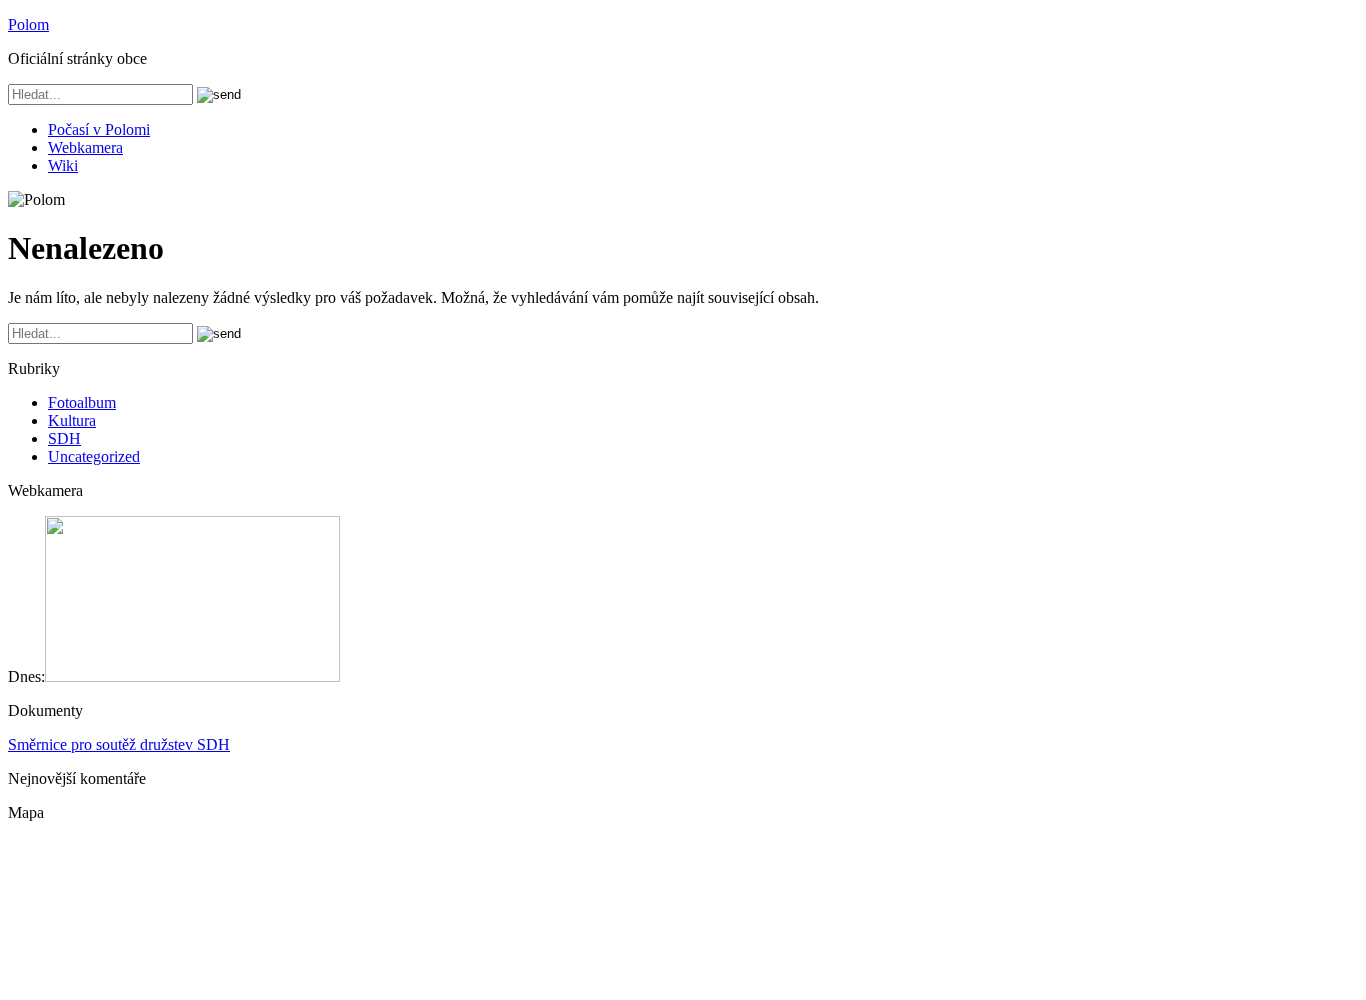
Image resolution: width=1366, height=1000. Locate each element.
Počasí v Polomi (99, 129)
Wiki (63, 165)
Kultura (72, 420)
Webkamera (85, 147)
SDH (64, 438)
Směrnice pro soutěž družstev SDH (119, 744)
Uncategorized (94, 456)
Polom (28, 24)
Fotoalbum (82, 402)
